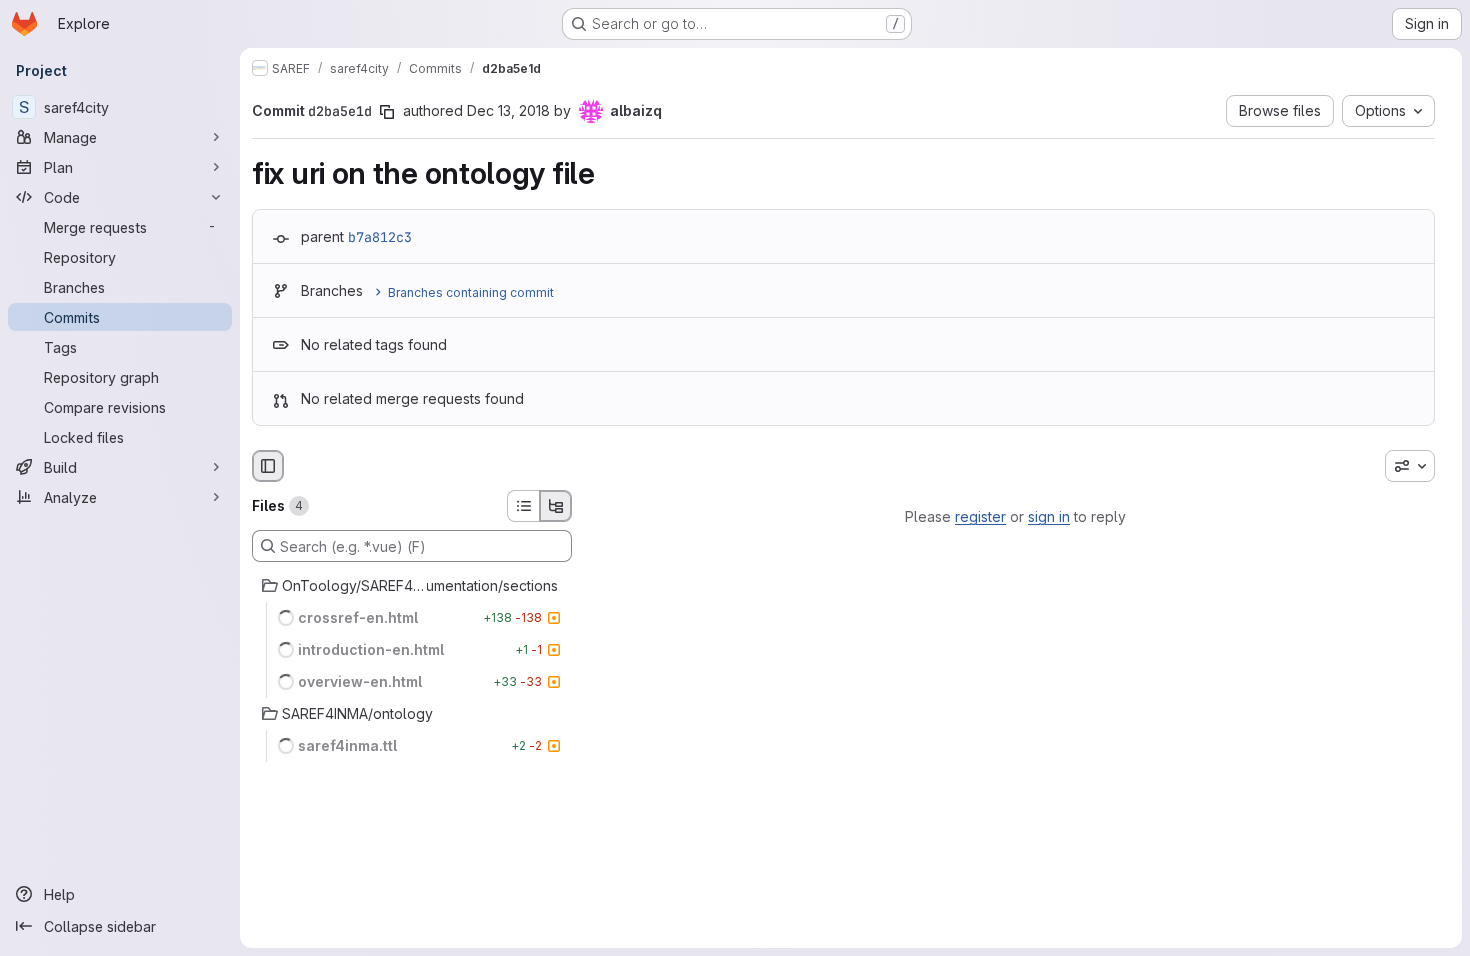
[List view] (523, 506)
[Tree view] (556, 506)
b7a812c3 (380, 237)
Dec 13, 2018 (508, 110)
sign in (1049, 516)
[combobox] (1410, 466)
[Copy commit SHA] (387, 112)
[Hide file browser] (268, 466)
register (980, 516)
